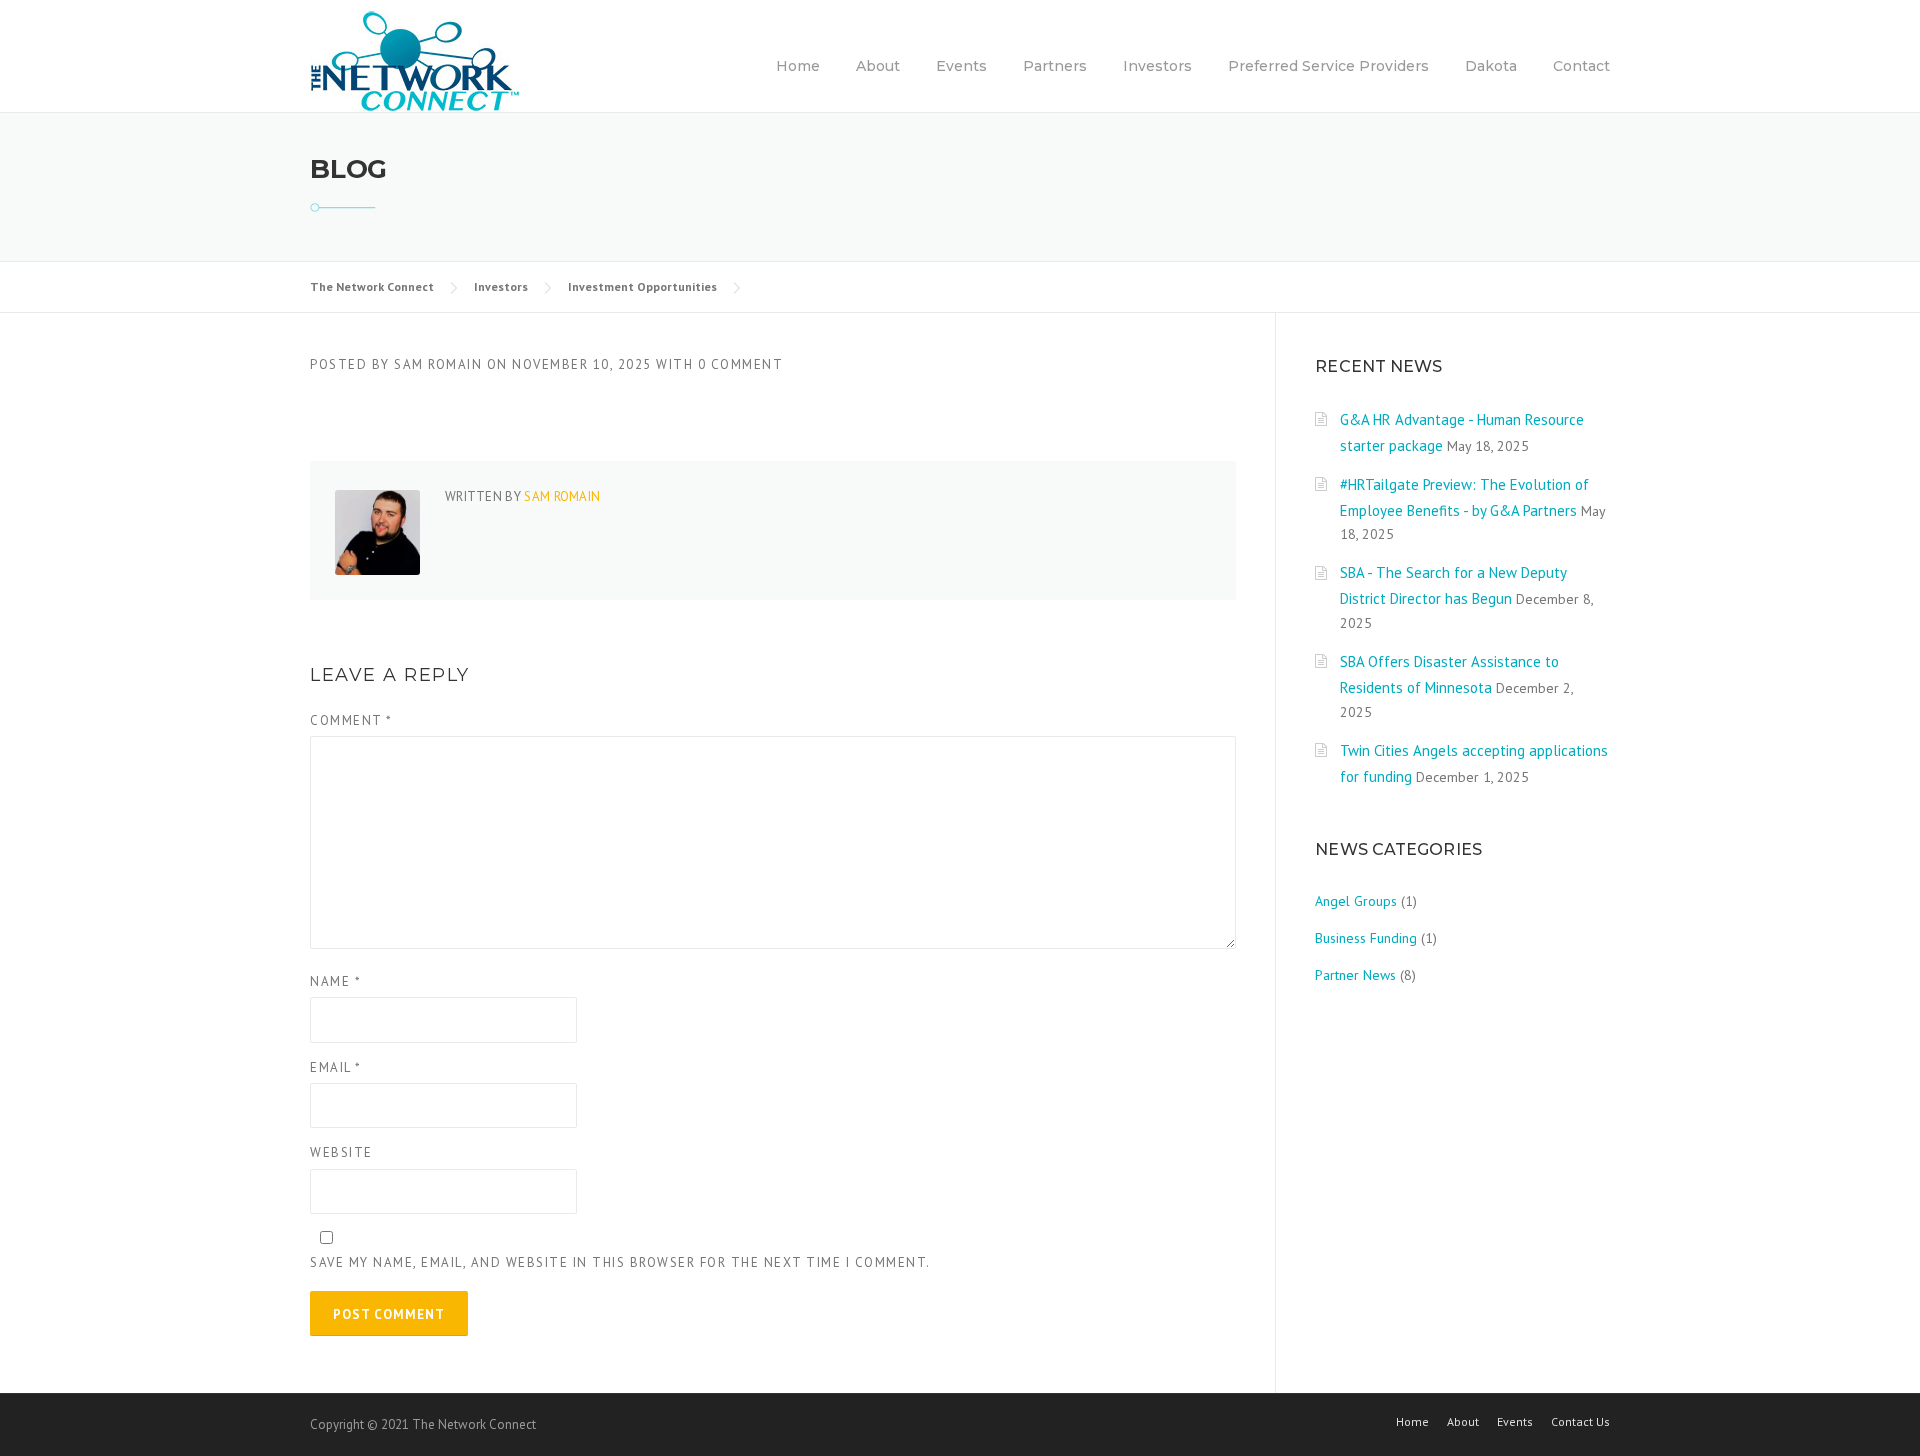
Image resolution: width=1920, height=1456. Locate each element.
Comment (351, 720)
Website (341, 1152)
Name (335, 981)
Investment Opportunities (642, 286)
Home (798, 66)
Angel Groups (1356, 901)
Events (961, 66)
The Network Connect (372, 286)
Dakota (1491, 66)
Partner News (1355, 975)
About (878, 66)
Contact (1581, 66)
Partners (1055, 66)
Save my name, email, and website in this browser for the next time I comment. (620, 1262)
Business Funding (1366, 938)
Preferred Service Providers (1328, 66)
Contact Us (1580, 1422)
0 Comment (741, 364)
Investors (1157, 66)
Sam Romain (438, 364)
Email (336, 1067)
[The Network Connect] (415, 60)
